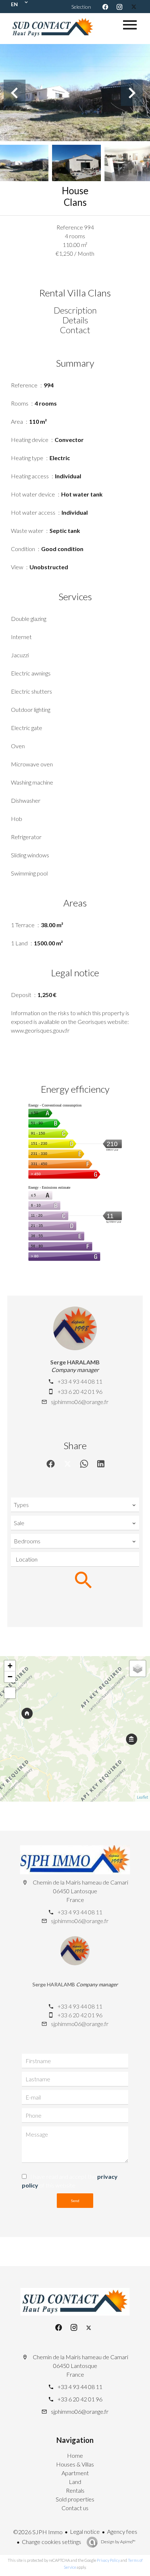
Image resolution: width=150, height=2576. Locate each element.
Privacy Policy (108, 2560)
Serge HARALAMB (75, 1362)
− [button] (10, 1677)
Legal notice (85, 2531)
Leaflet (143, 1797)
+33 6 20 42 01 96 (80, 1391)
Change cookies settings (52, 2542)
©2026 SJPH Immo (38, 2532)
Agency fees (122, 2531)
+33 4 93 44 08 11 (80, 1381)
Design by (118, 2542)
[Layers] (138, 1668)
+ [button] (10, 1666)
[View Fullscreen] (10, 1693)
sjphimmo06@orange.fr (80, 1402)
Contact (75, 330)
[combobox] (75, 1505)
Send (75, 2201)
